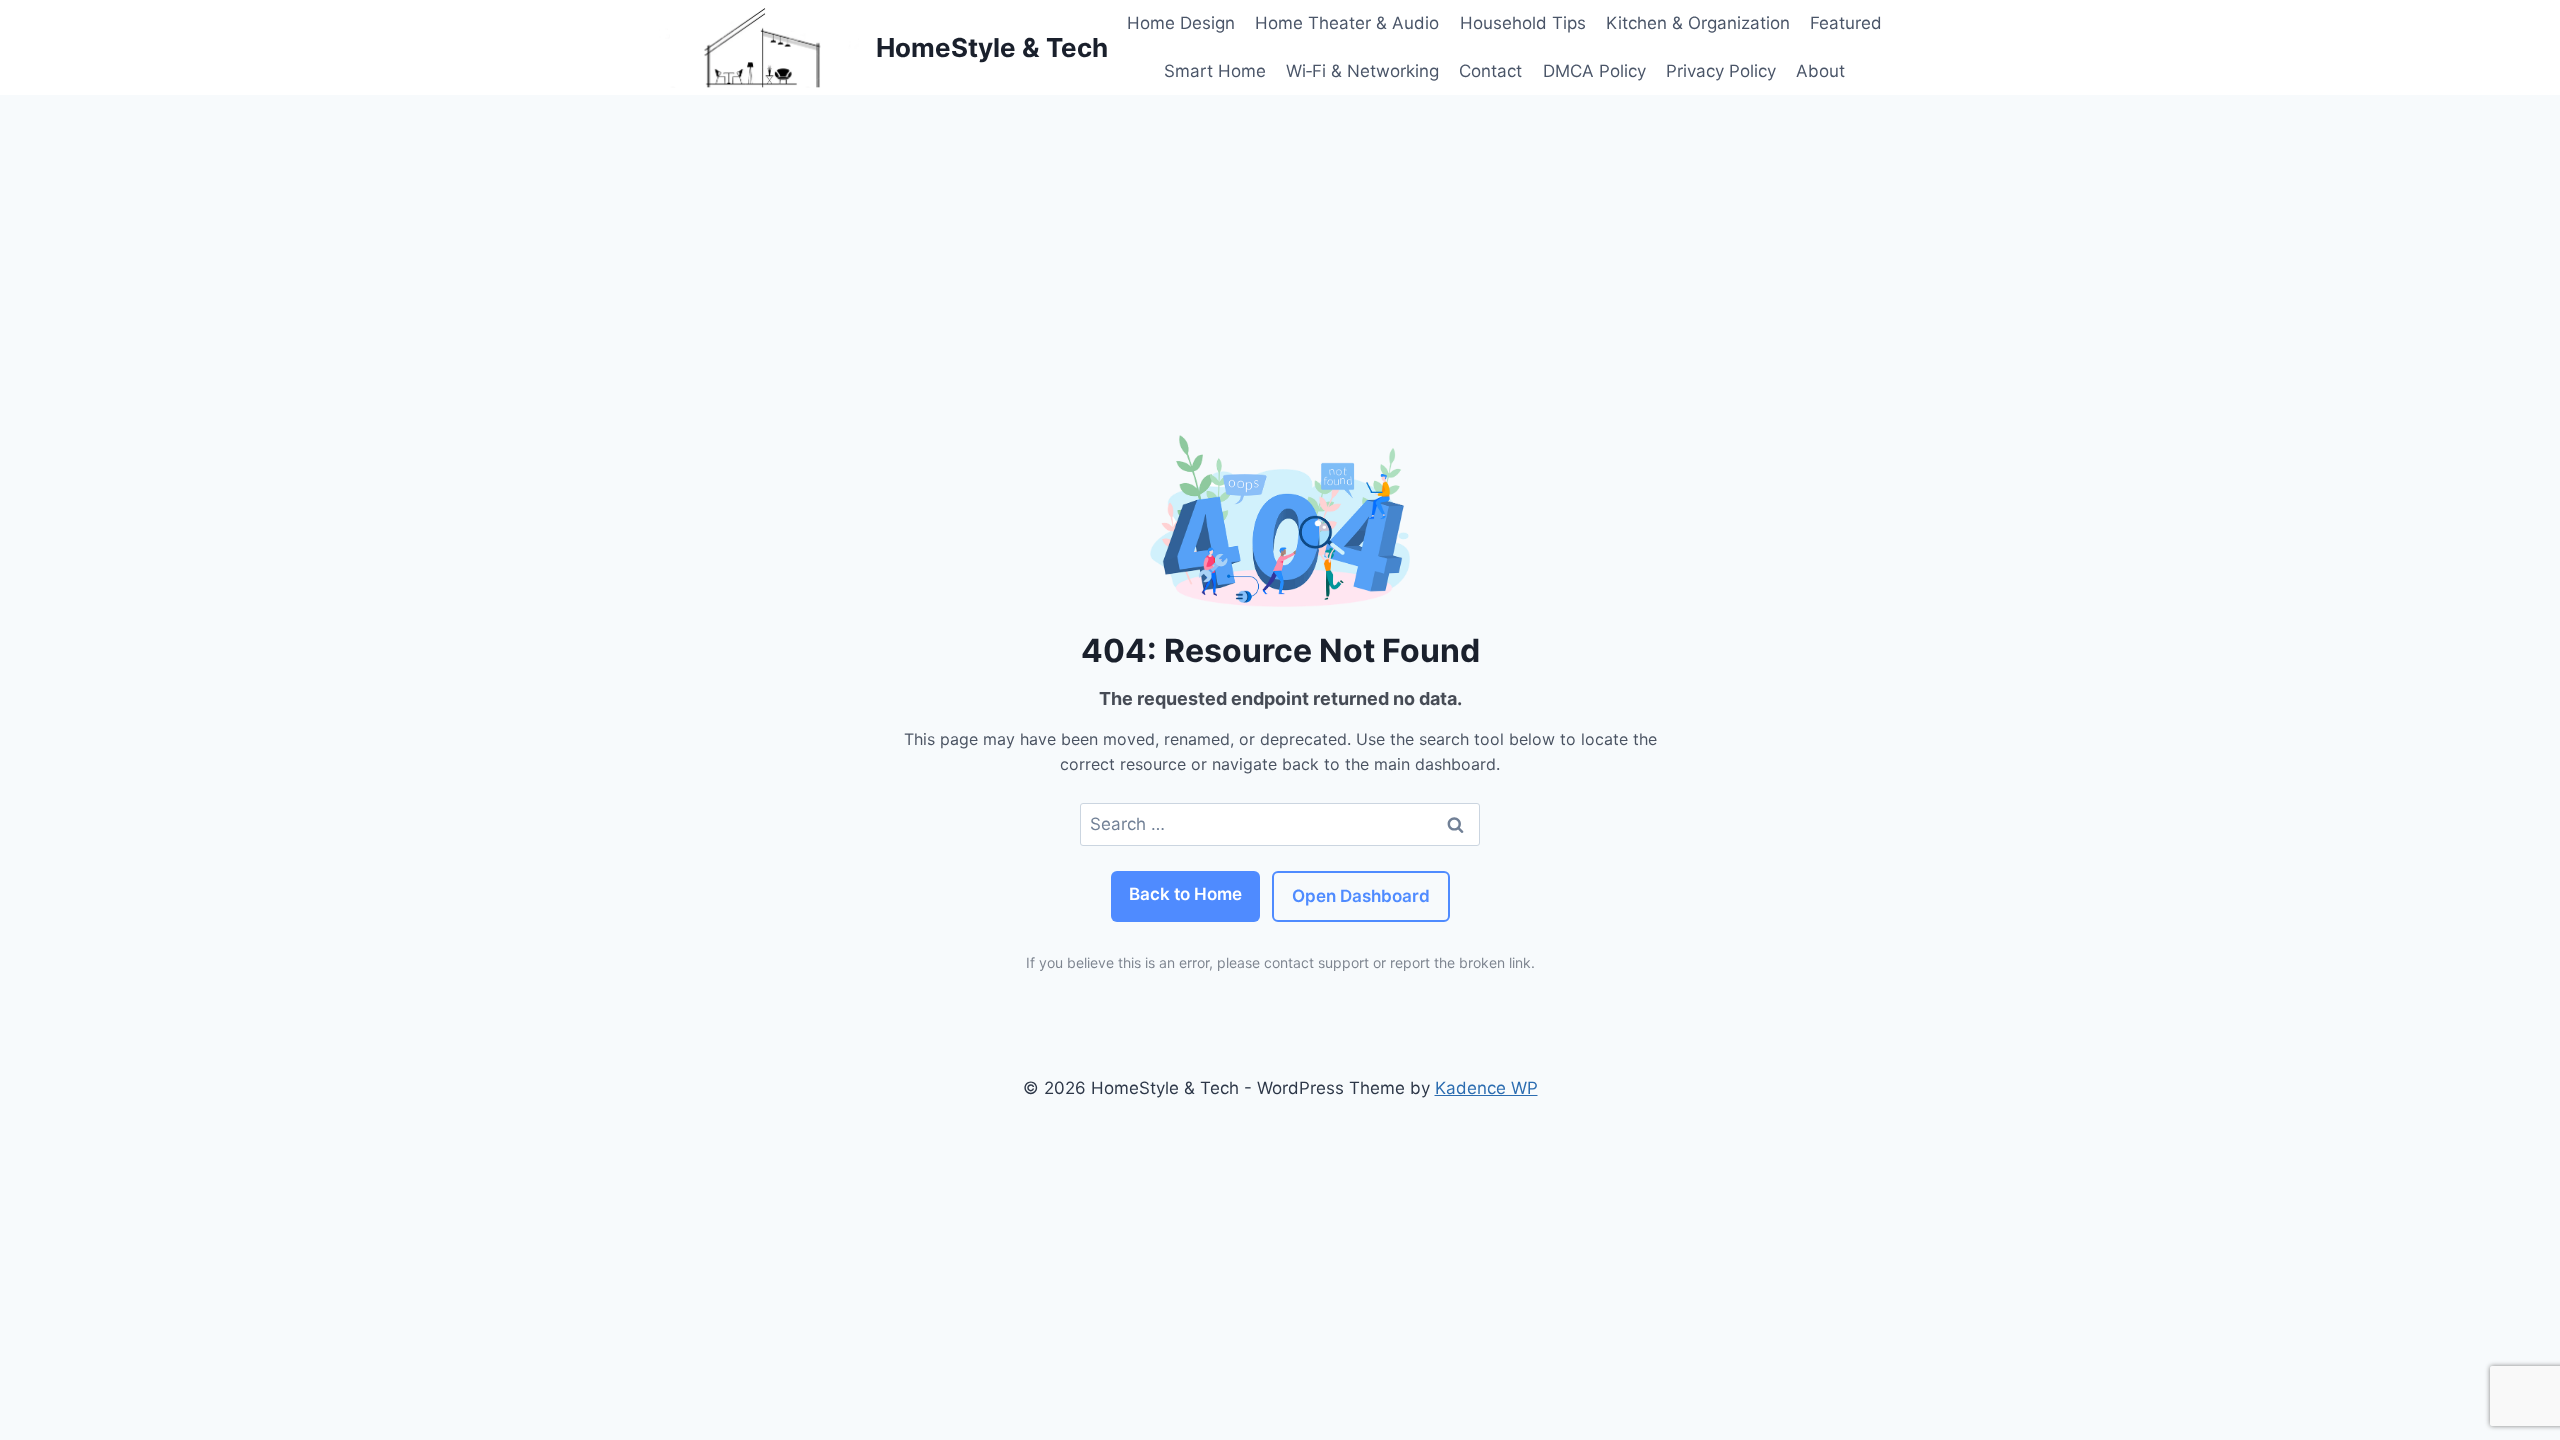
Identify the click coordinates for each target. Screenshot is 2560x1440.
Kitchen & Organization (1698, 23)
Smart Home (1215, 71)
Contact (1490, 71)
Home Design (1181, 23)
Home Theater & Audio (1347, 23)
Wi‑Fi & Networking (1362, 71)
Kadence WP (1486, 1088)
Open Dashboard (1361, 896)
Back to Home (1185, 894)
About (1820, 71)
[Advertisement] (1280, 245)
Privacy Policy (1721, 71)
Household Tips (1523, 23)
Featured (1846, 23)
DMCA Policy (1594, 71)
